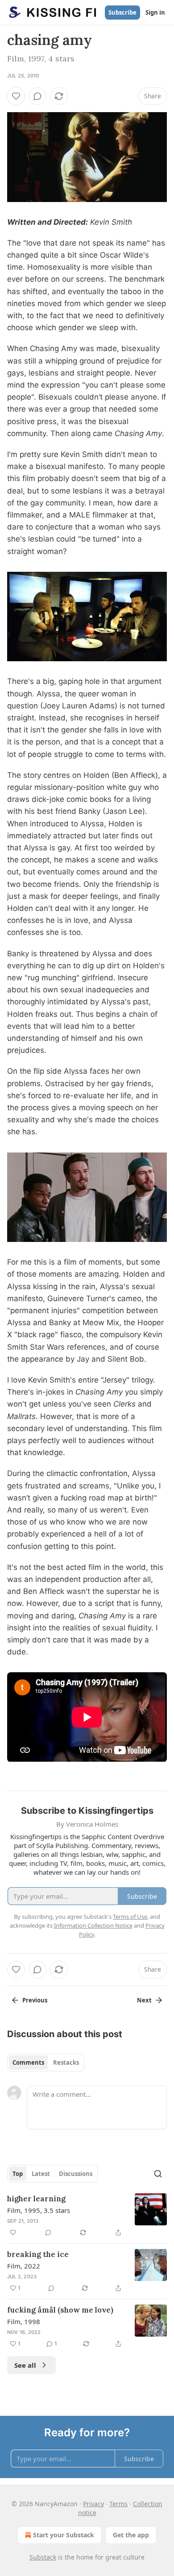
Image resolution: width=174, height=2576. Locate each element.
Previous (35, 2000)
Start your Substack (64, 2535)
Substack (43, 2557)
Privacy (93, 2504)
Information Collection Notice (93, 1925)
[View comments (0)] (37, 96)
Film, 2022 (24, 2266)
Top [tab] (18, 2174)
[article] (87, 2216)
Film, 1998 (24, 2321)
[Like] (16, 96)
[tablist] (46, 2062)
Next (144, 2000)
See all (25, 2365)
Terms (118, 2504)
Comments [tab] (28, 2062)
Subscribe (122, 12)
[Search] (158, 2174)
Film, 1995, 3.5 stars (39, 2210)
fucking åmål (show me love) (60, 2310)
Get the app (131, 2535)
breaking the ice (38, 2254)
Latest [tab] (41, 2174)
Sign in (155, 12)
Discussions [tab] (76, 2174)
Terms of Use (130, 1917)
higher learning (36, 2199)
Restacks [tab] (66, 2062)
